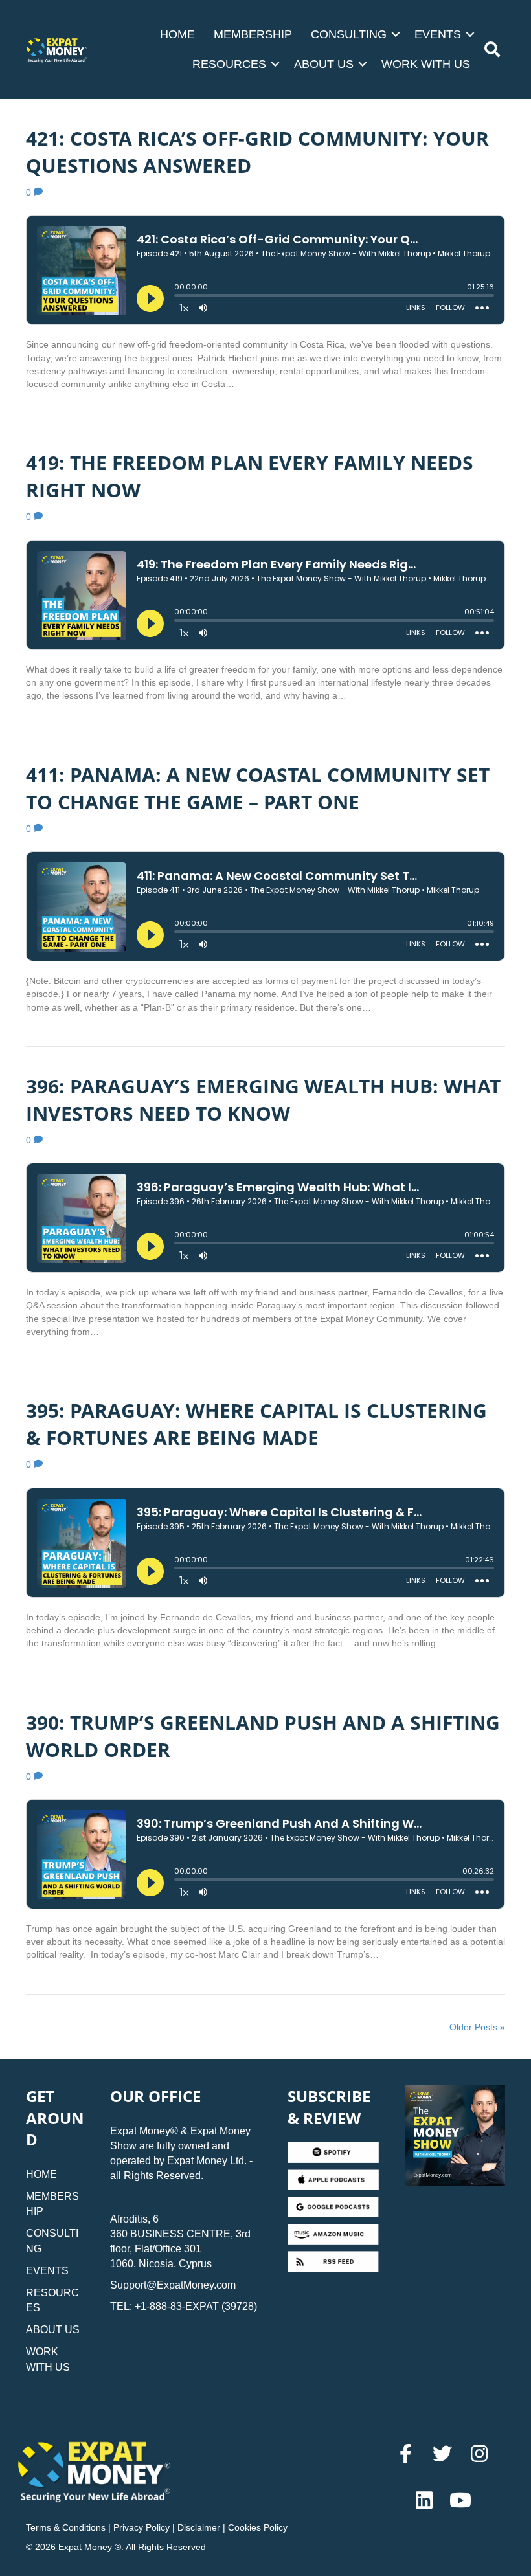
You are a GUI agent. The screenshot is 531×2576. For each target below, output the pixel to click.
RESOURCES (229, 64)
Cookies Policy (258, 2527)
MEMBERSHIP (253, 34)
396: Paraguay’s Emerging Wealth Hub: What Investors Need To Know (263, 1100)
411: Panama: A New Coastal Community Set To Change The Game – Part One (258, 788)
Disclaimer (199, 2527)
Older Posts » (477, 2027)
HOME (177, 34)
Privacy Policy (141, 2527)
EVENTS (438, 34)
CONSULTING (349, 34)
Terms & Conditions (66, 2527)
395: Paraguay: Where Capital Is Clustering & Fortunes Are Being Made (256, 1424)
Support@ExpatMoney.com (173, 2285)
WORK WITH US (426, 64)
